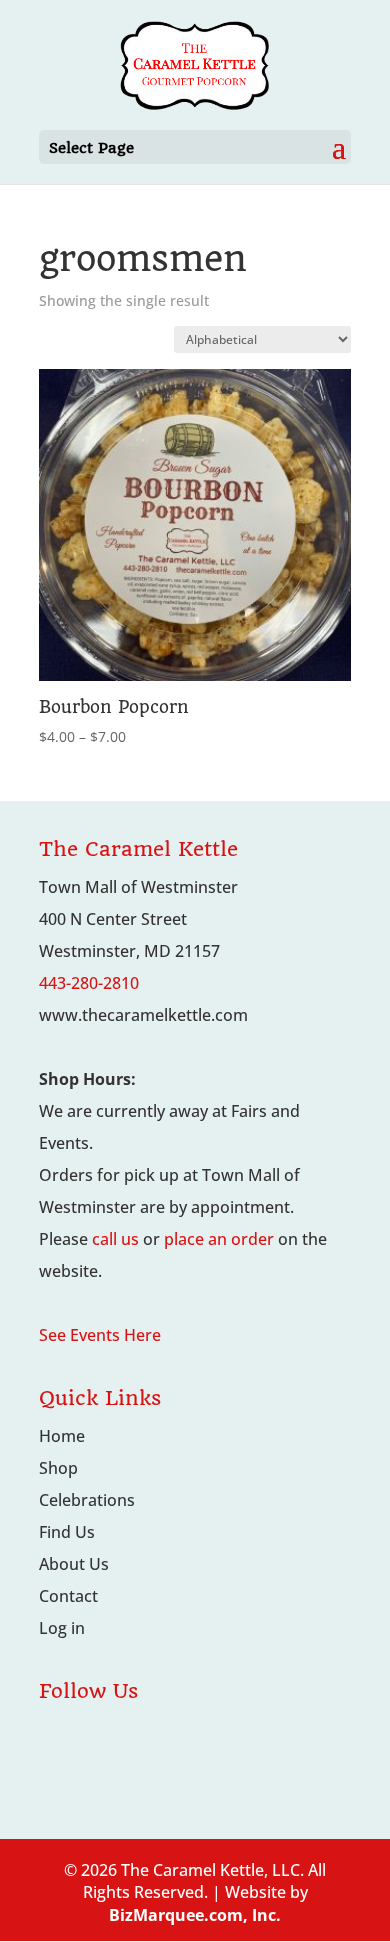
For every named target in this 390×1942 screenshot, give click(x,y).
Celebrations (87, 1500)
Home (62, 1436)
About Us (74, 1564)
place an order (219, 1239)
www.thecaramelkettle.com (143, 1015)
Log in (62, 1628)
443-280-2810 (89, 983)
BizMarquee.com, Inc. (195, 1915)
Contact (68, 1596)
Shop (58, 1468)
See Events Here (100, 1335)
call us (115, 1239)
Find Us (67, 1532)
